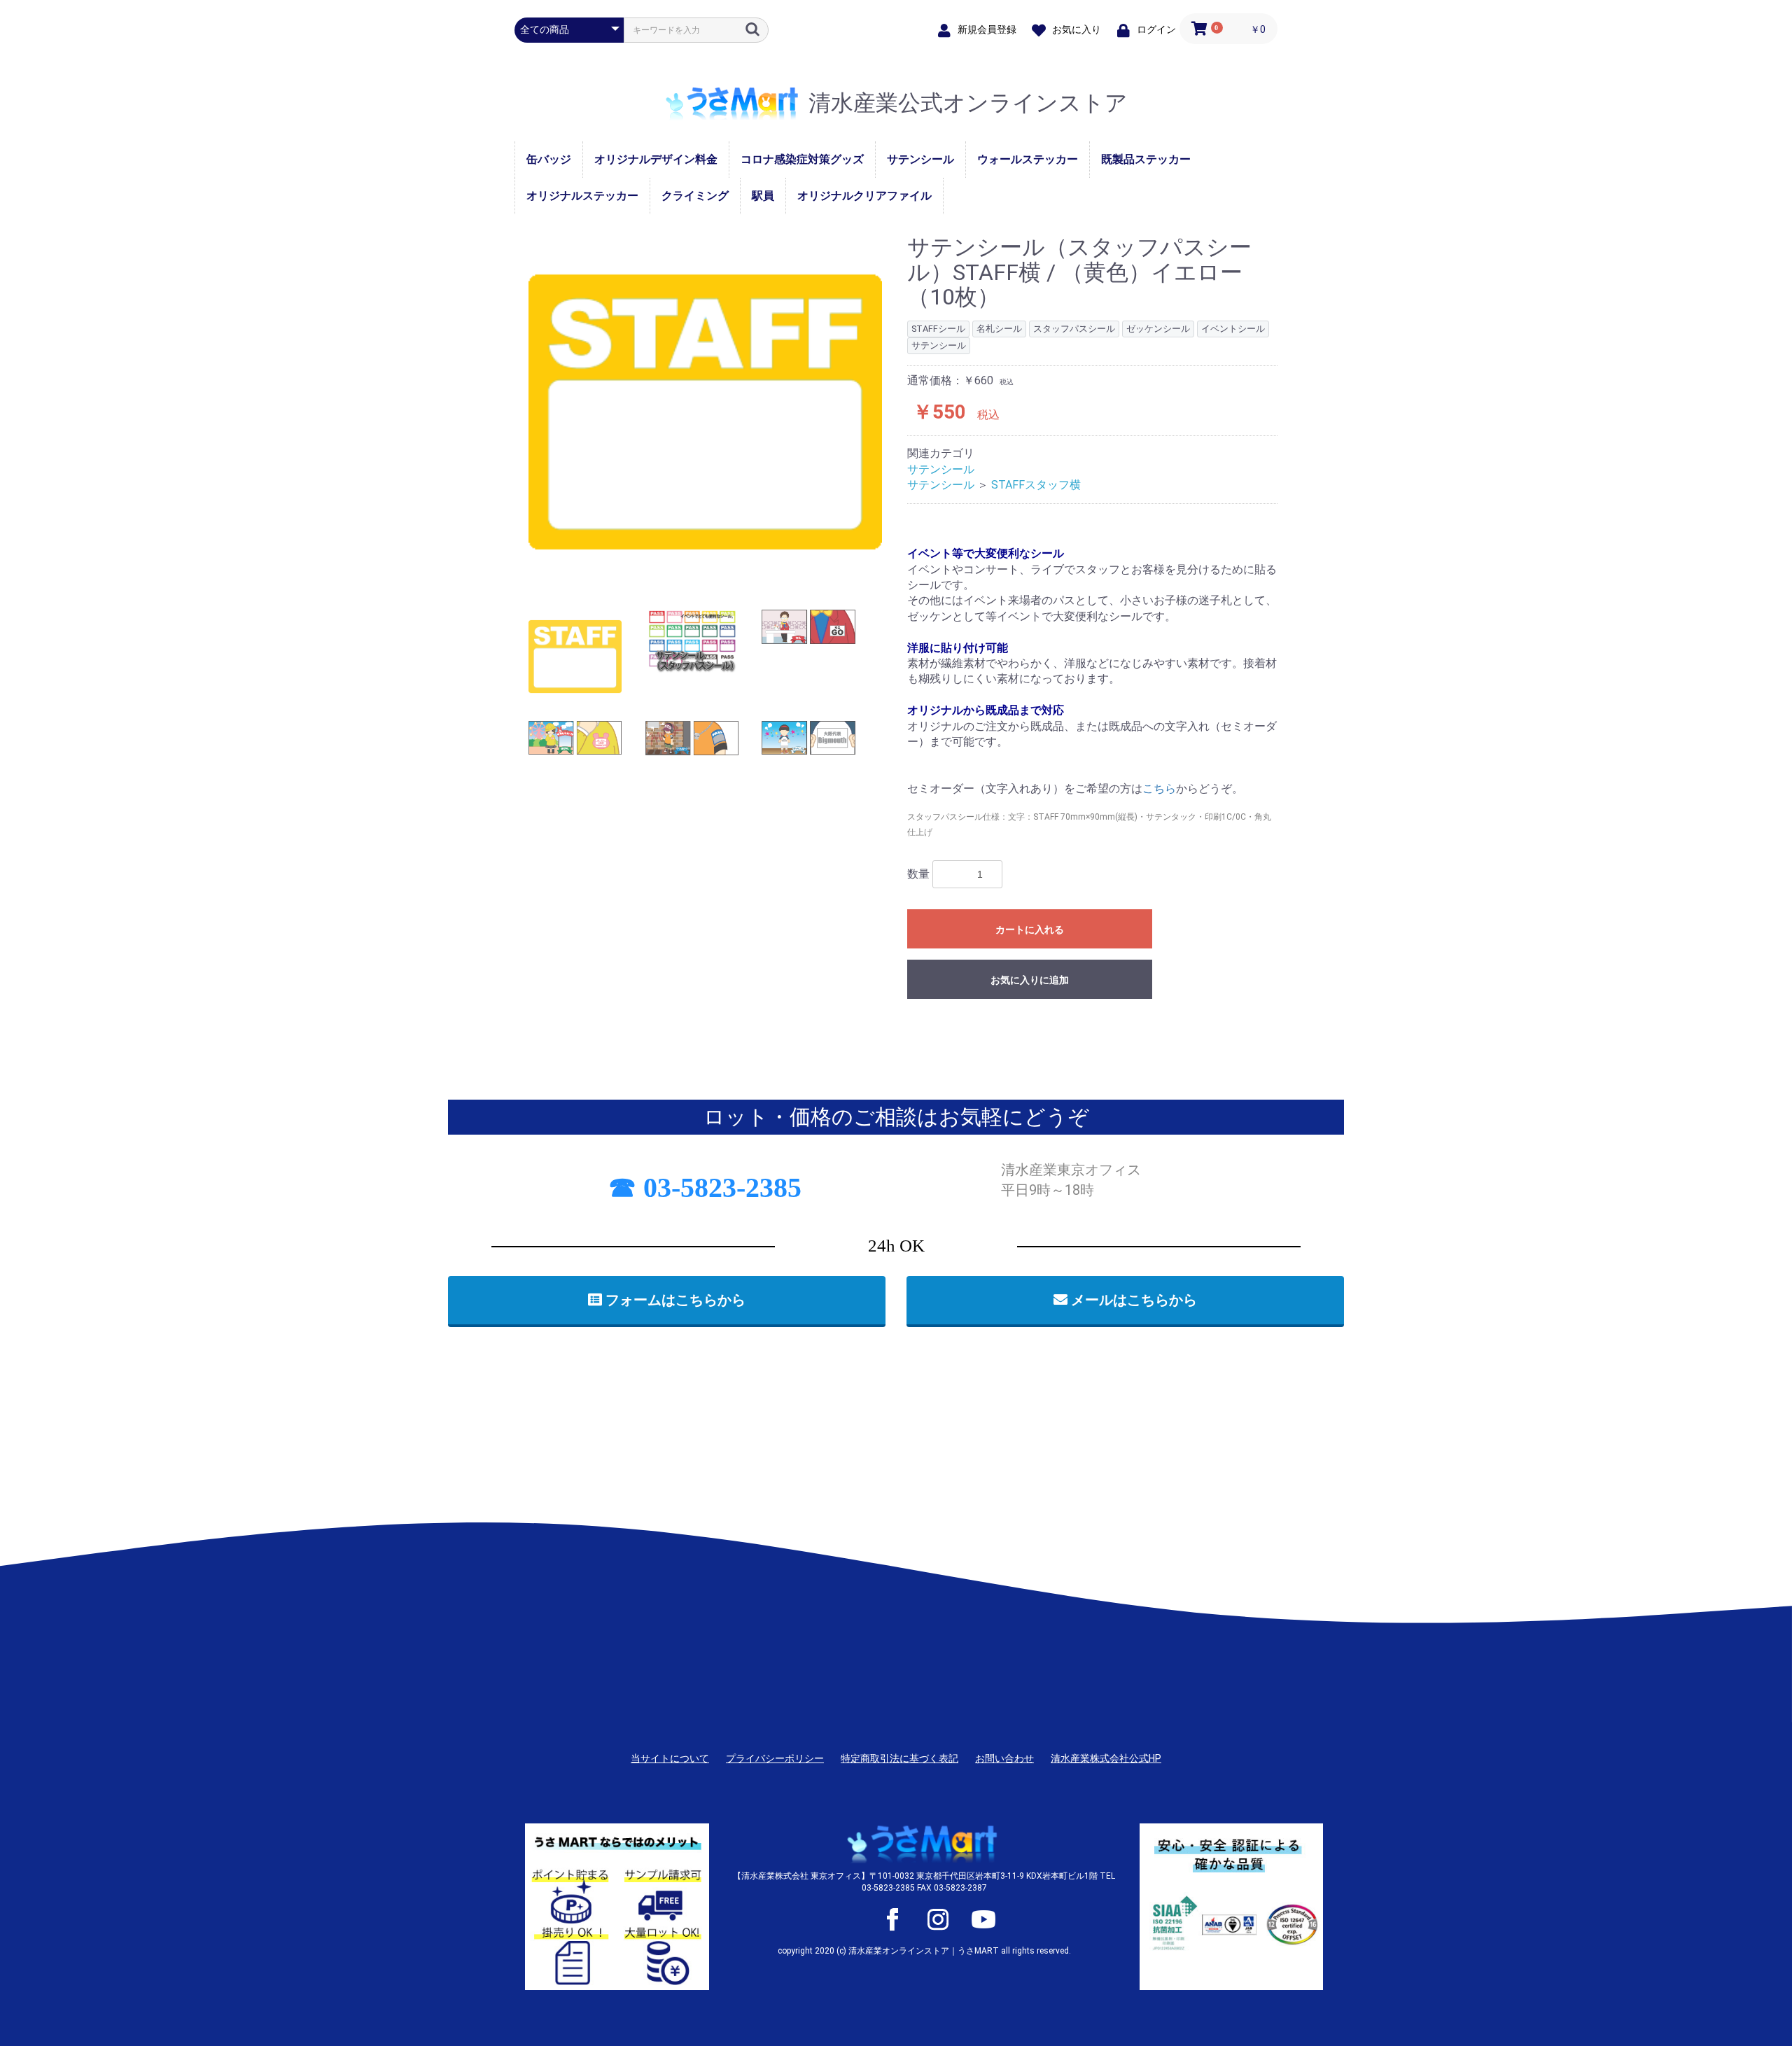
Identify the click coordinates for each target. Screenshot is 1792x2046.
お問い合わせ (1004, 1758)
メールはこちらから (1132, 1300)
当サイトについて (670, 1758)
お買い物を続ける (853, 1037)
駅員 (763, 196)
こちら (1159, 789)
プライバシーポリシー (775, 1758)
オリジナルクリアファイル (864, 196)
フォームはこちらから (674, 1300)
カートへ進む (948, 1037)
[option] (705, 412)
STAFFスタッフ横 (1036, 485)
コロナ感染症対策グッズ (802, 159)
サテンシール (920, 159)
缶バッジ (549, 159)
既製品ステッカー (1146, 159)
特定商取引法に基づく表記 (899, 1758)
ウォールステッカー (1028, 159)
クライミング (695, 196)
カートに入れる (1030, 930)
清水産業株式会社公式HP (1106, 1758)
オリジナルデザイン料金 (656, 159)
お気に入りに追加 (1030, 980)
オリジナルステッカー (582, 196)
